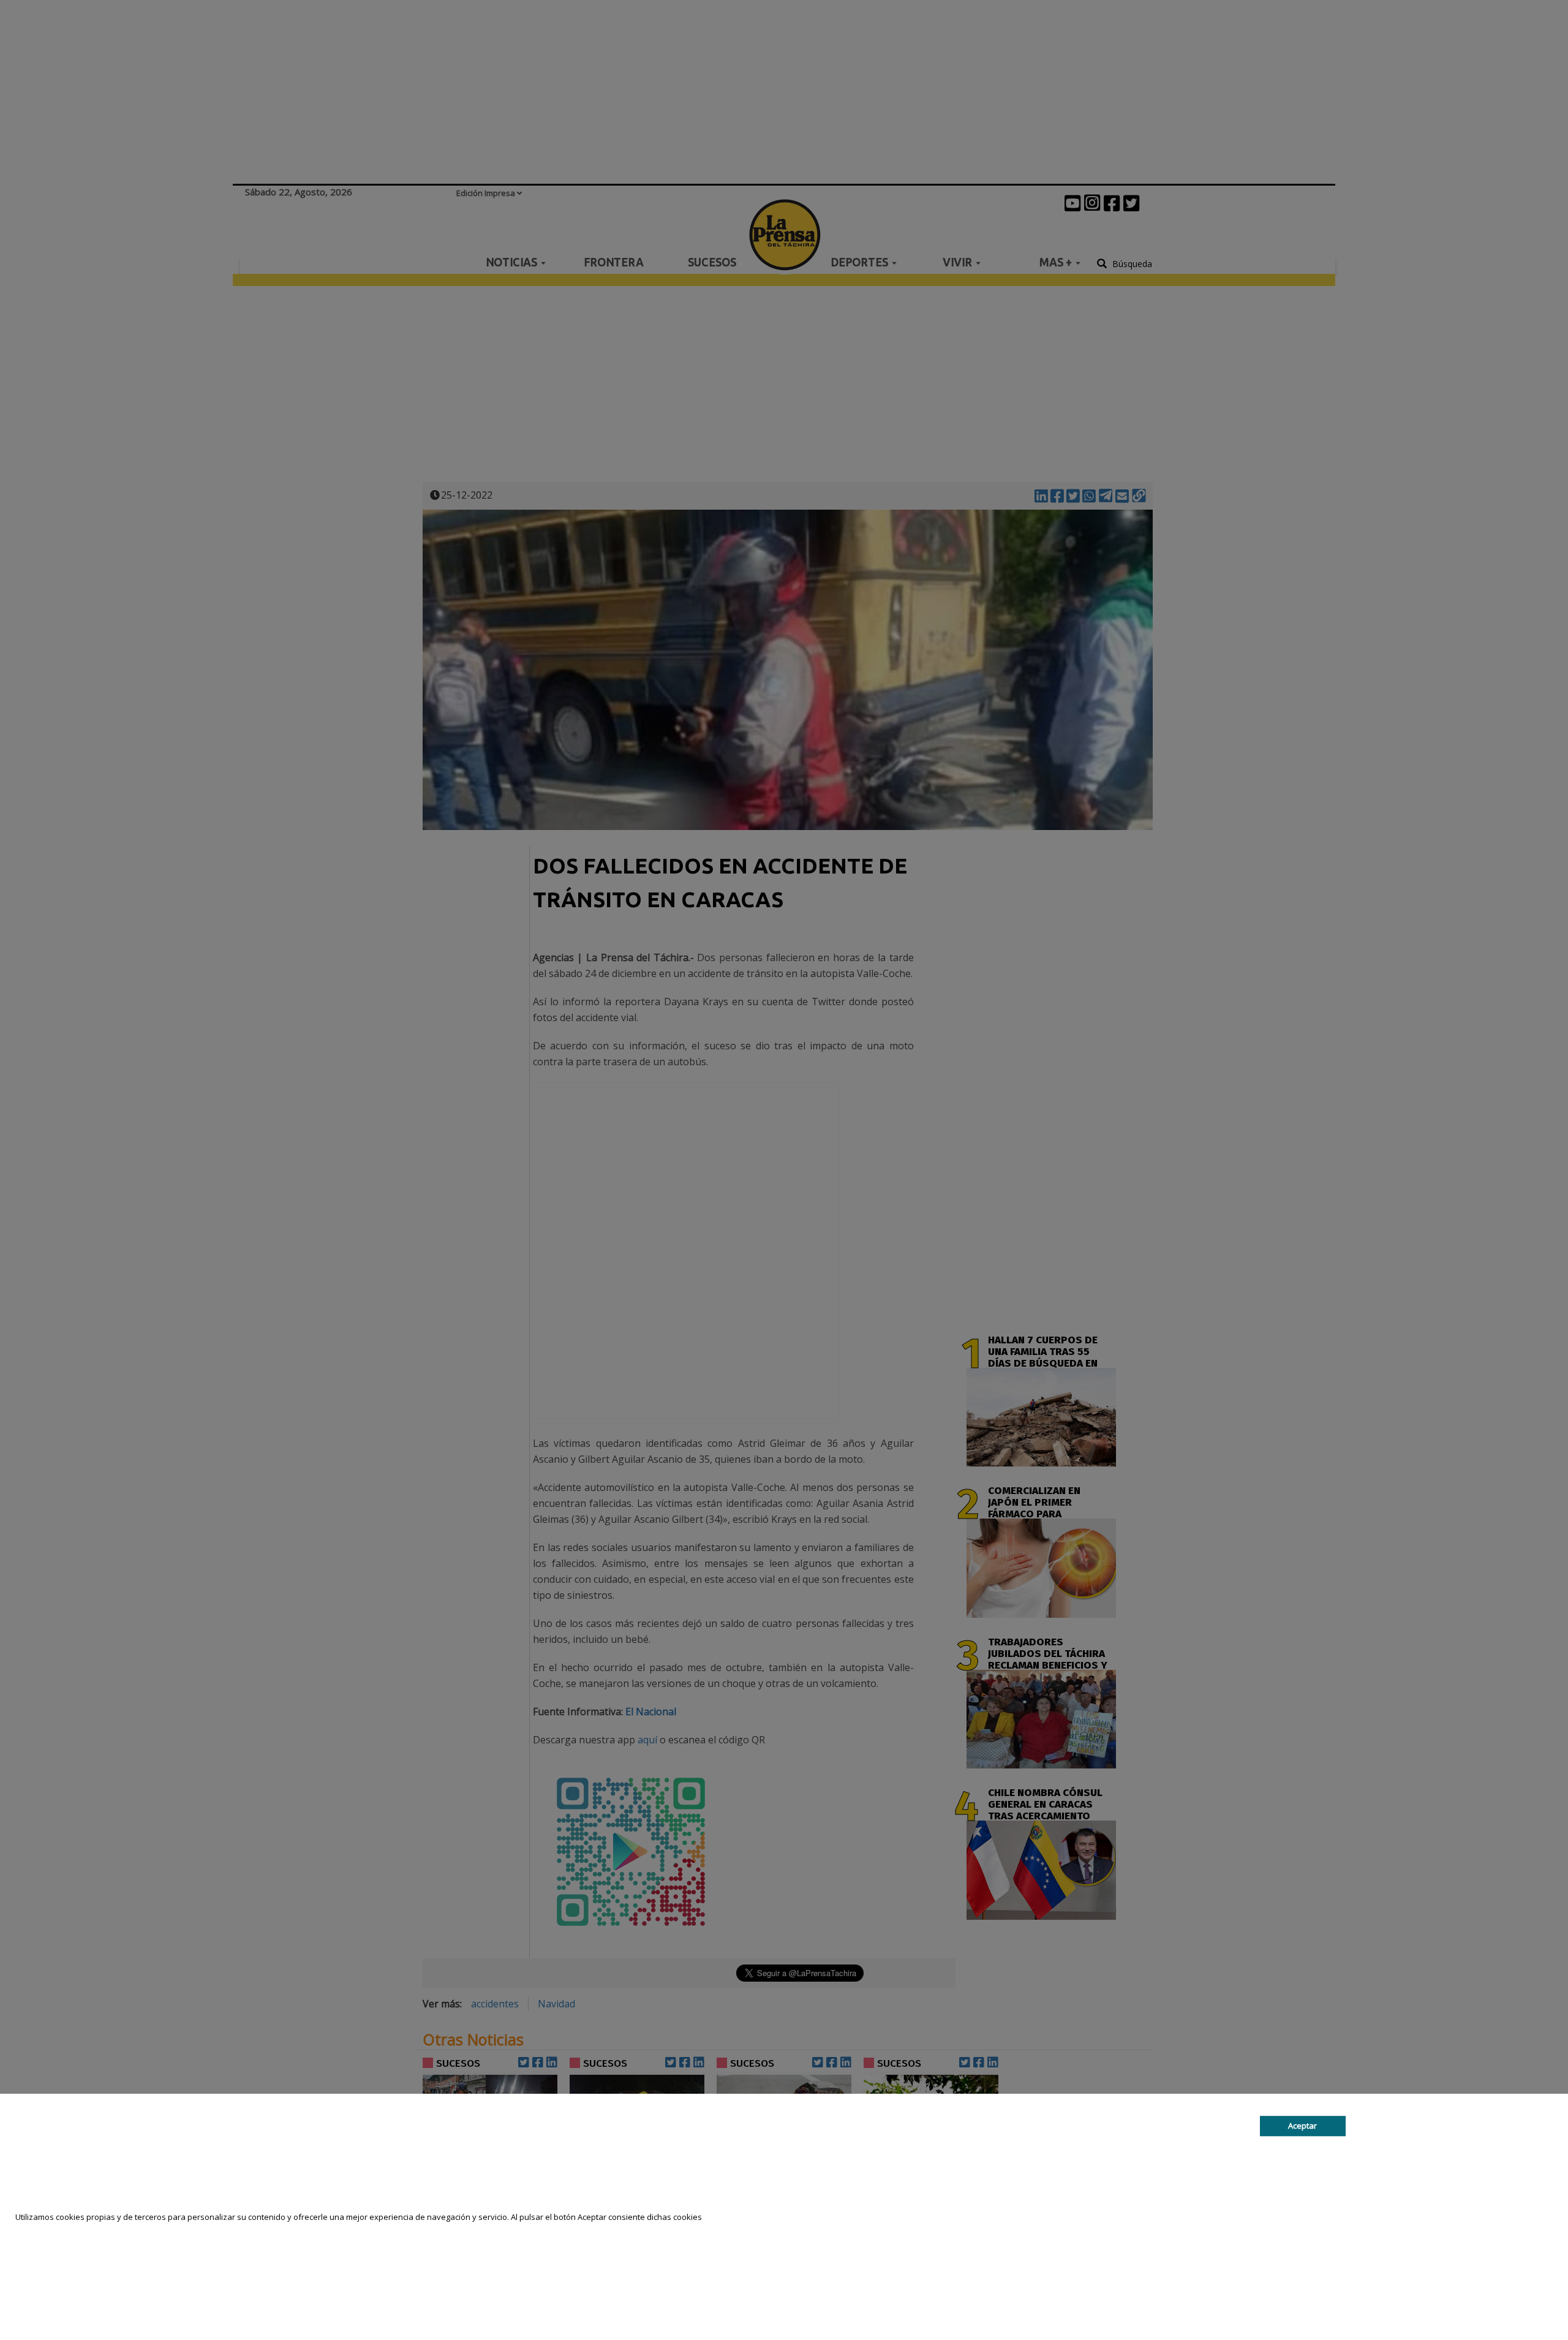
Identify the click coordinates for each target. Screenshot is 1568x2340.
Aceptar (1302, 2126)
